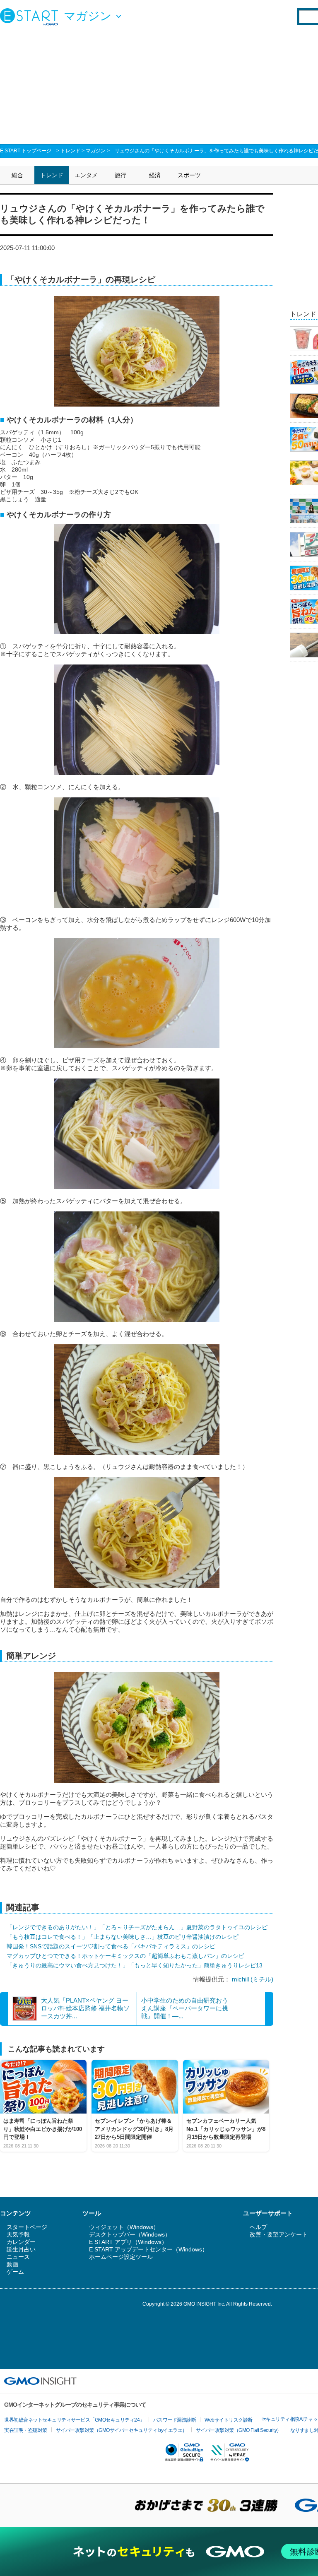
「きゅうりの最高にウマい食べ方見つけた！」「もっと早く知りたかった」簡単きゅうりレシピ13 (135, 1965)
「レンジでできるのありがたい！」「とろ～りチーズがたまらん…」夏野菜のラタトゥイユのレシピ (137, 1927)
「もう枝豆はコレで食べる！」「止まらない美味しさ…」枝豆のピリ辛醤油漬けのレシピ (123, 1937)
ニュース (18, 2257)
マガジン (96, 151)
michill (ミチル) (253, 1979)
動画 (12, 2264)
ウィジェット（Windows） (124, 2227)
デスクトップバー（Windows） (130, 2234)
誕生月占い (21, 2249)
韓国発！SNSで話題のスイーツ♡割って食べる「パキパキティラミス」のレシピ (111, 1946)
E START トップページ (26, 151)
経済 (155, 175)
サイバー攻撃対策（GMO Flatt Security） (239, 2430)
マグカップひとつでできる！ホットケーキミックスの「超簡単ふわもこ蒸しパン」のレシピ (125, 1956)
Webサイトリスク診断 (229, 2420)
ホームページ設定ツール (121, 2257)
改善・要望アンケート (279, 2234)
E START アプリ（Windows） (128, 2242)
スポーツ (189, 175)
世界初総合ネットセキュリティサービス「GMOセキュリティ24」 (74, 2420)
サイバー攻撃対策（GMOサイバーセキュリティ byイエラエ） (122, 2430)
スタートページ (27, 2227)
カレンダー (21, 2242)
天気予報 (18, 2234)
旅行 (120, 175)
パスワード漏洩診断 (175, 2420)
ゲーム (15, 2272)
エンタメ (86, 175)
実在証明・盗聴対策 (26, 2430)
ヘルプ (258, 2227)
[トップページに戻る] (31, 17)
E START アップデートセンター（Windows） (148, 2249)
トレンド (70, 151)
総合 (17, 175)
